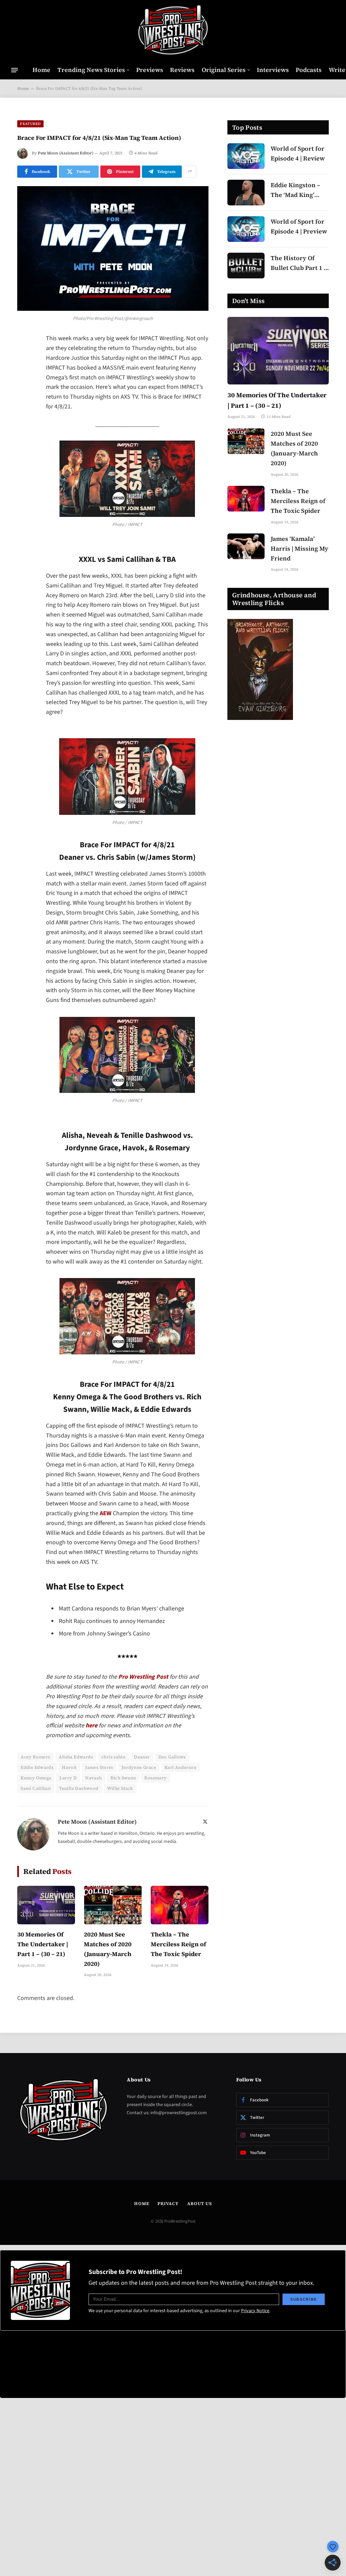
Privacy (168, 2204)
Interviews (273, 70)
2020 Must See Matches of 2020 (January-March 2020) (108, 1949)
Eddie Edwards (37, 1767)
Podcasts (309, 70)
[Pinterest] (24, 408)
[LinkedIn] (24, 391)
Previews (150, 70)
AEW (106, 1513)
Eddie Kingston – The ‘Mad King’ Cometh (295, 190)
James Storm (99, 1767)
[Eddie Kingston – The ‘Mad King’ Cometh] (246, 193)
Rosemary (155, 1778)
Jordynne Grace (139, 1767)
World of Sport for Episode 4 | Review (298, 153)
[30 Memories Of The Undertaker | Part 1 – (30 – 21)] (46, 1905)
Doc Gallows (172, 1757)
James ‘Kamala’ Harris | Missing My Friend (300, 548)
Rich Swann (123, 1778)
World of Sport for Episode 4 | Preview (299, 226)
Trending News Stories (91, 70)
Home (41, 70)
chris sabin (113, 1757)
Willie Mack (120, 1788)
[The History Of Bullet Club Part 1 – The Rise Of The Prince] (246, 266)
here (91, 1725)
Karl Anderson (180, 1767)
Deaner (142, 1757)
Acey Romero (35, 1757)
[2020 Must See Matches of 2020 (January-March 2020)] (113, 1905)
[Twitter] (24, 374)
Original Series (224, 70)
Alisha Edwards (76, 1757)
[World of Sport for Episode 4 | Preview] (246, 229)
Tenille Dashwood (79, 1788)
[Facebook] (24, 357)
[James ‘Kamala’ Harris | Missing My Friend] (246, 546)
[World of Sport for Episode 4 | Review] (246, 156)
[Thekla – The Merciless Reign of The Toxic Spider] (180, 1905)
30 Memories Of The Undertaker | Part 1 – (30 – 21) (43, 1944)
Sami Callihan (36, 1788)
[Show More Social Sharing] (190, 172)
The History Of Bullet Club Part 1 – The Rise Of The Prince (299, 263)
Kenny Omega (36, 1778)
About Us (200, 2204)
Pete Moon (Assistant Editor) (66, 153)
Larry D (68, 1778)
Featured (30, 124)
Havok (69, 1767)
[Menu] (15, 70)
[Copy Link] (24, 443)
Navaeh (93, 1778)
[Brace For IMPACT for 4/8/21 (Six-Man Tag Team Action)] (113, 249)
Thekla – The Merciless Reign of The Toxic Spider (178, 1944)
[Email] (24, 426)
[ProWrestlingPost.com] (173, 30)
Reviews (182, 70)
